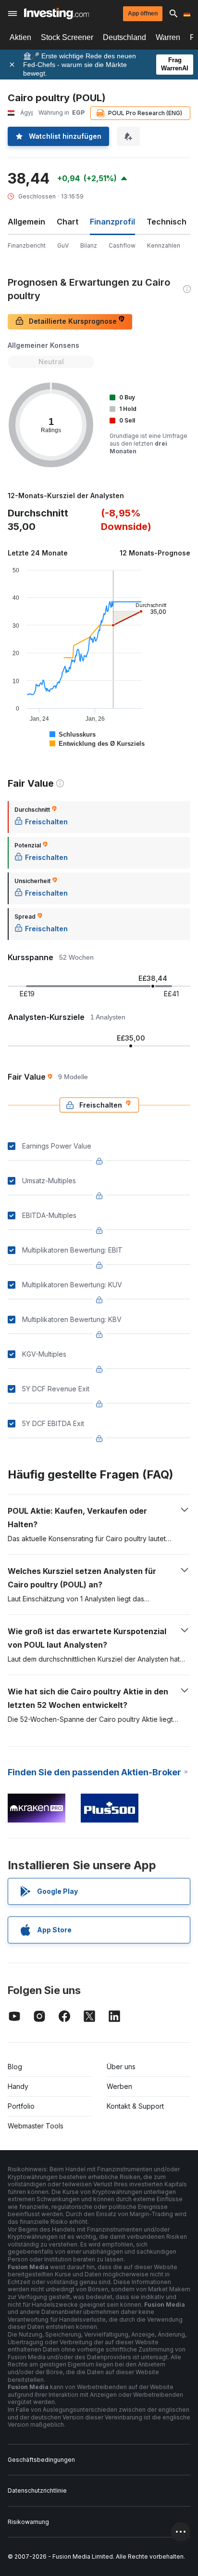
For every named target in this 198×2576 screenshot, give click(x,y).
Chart (68, 222)
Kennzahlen (164, 245)
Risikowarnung (28, 2522)
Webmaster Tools (36, 2126)
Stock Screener (67, 37)
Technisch (167, 222)
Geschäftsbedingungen (41, 2460)
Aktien (20, 37)
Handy (18, 2086)
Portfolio (21, 2106)
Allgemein (26, 222)
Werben (119, 2086)
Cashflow (122, 245)
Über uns (121, 2067)
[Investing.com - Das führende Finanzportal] (56, 13)
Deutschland (124, 37)
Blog (15, 2067)
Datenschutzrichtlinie (37, 2490)
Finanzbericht (27, 245)
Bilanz (89, 245)
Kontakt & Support (135, 2106)
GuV (63, 245)
